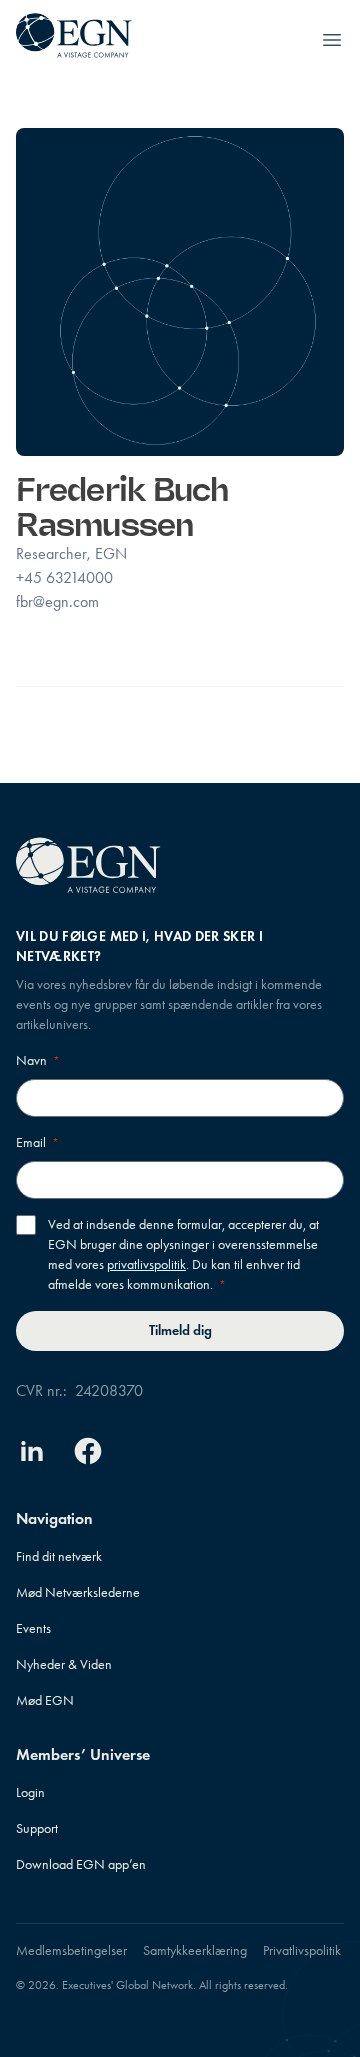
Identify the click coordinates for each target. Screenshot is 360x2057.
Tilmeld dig (180, 1330)
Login (30, 1792)
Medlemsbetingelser (71, 1950)
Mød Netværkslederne (78, 1592)
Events (33, 1628)
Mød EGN (45, 1700)
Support (37, 1828)
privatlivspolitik (146, 1264)
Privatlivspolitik (302, 1950)
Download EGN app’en (81, 1864)
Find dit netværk (59, 1556)
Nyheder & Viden (64, 1664)
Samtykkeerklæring (195, 1950)
